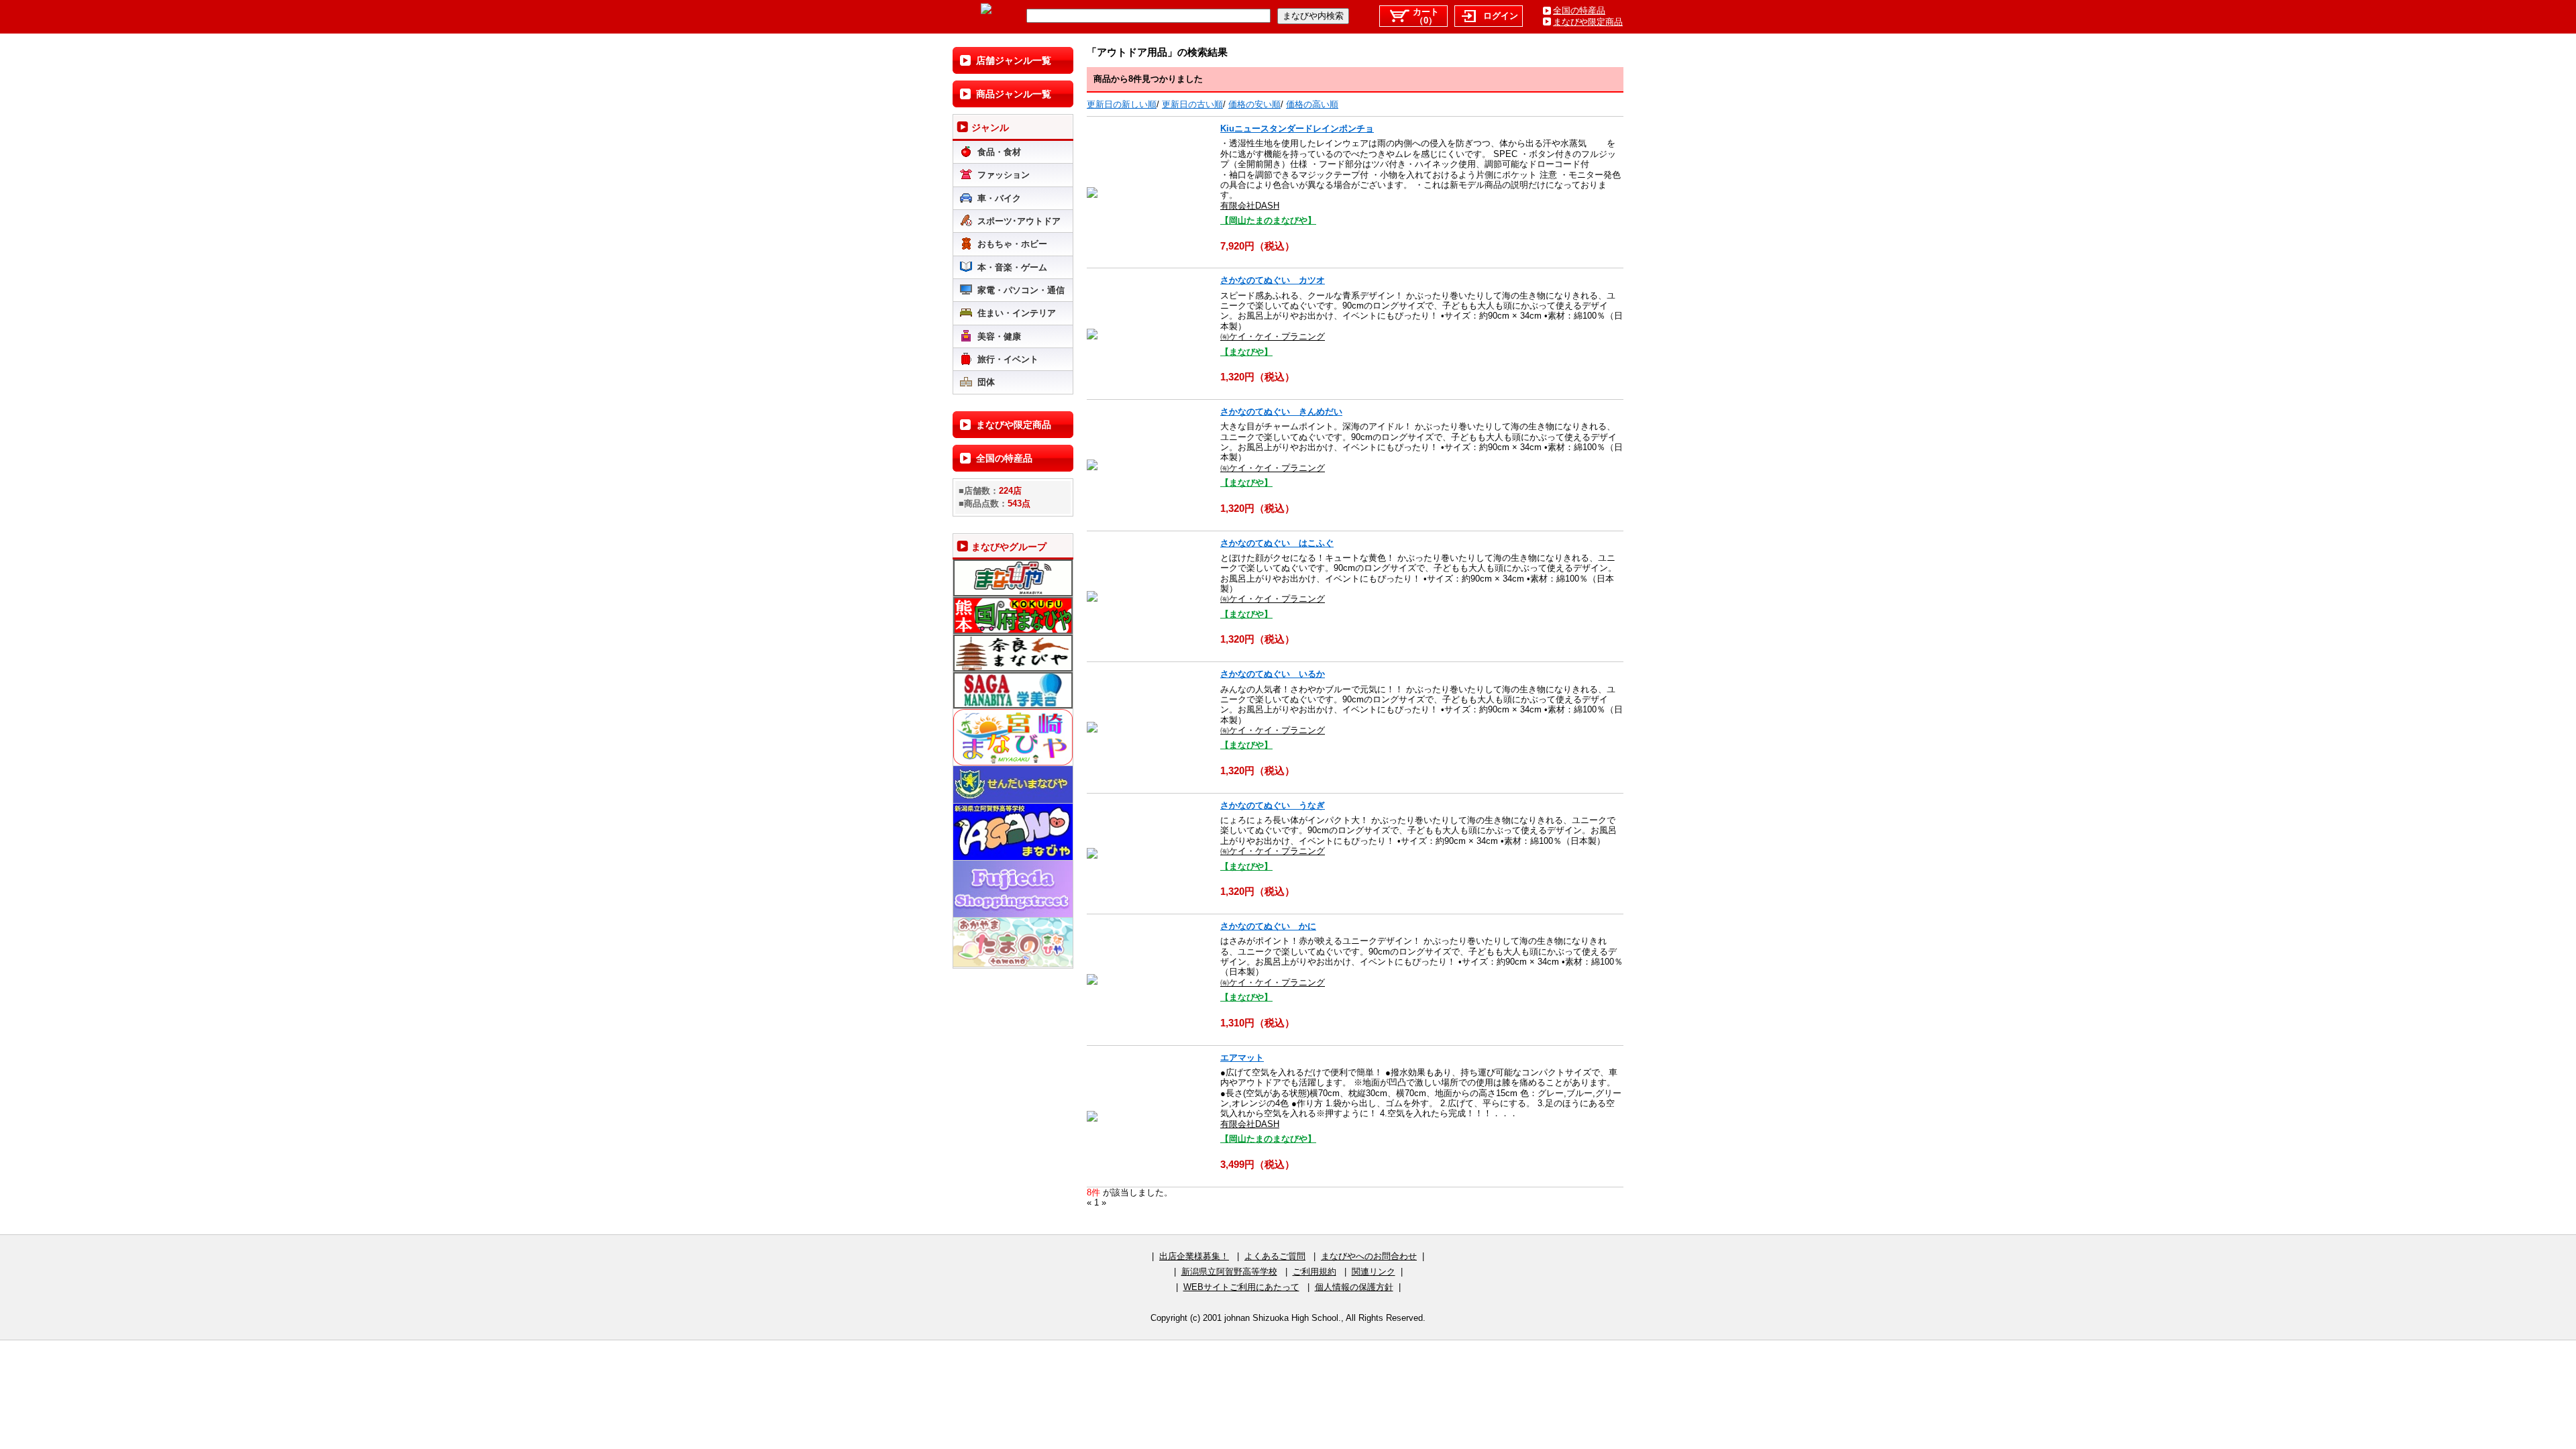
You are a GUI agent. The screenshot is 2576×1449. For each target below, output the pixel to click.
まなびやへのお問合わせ (1369, 1256)
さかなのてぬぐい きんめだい (1281, 412)
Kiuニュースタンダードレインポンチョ (1297, 128)
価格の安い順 (1254, 104)
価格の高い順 (1312, 104)
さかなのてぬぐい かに (1268, 926)
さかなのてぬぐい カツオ (1273, 280)
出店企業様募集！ (1194, 1256)
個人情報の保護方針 (1354, 1287)
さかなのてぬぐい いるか (1273, 674)
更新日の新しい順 (1122, 104)
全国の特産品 (1579, 10)
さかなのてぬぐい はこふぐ (1277, 543)
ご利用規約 (1314, 1272)
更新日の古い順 (1192, 104)
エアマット (1242, 1058)
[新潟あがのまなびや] (986, 11)
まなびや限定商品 (1588, 22)
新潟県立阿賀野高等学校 (1229, 1272)
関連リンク (1374, 1272)
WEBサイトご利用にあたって (1241, 1287)
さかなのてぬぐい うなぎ (1273, 805)
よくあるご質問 (1275, 1256)
